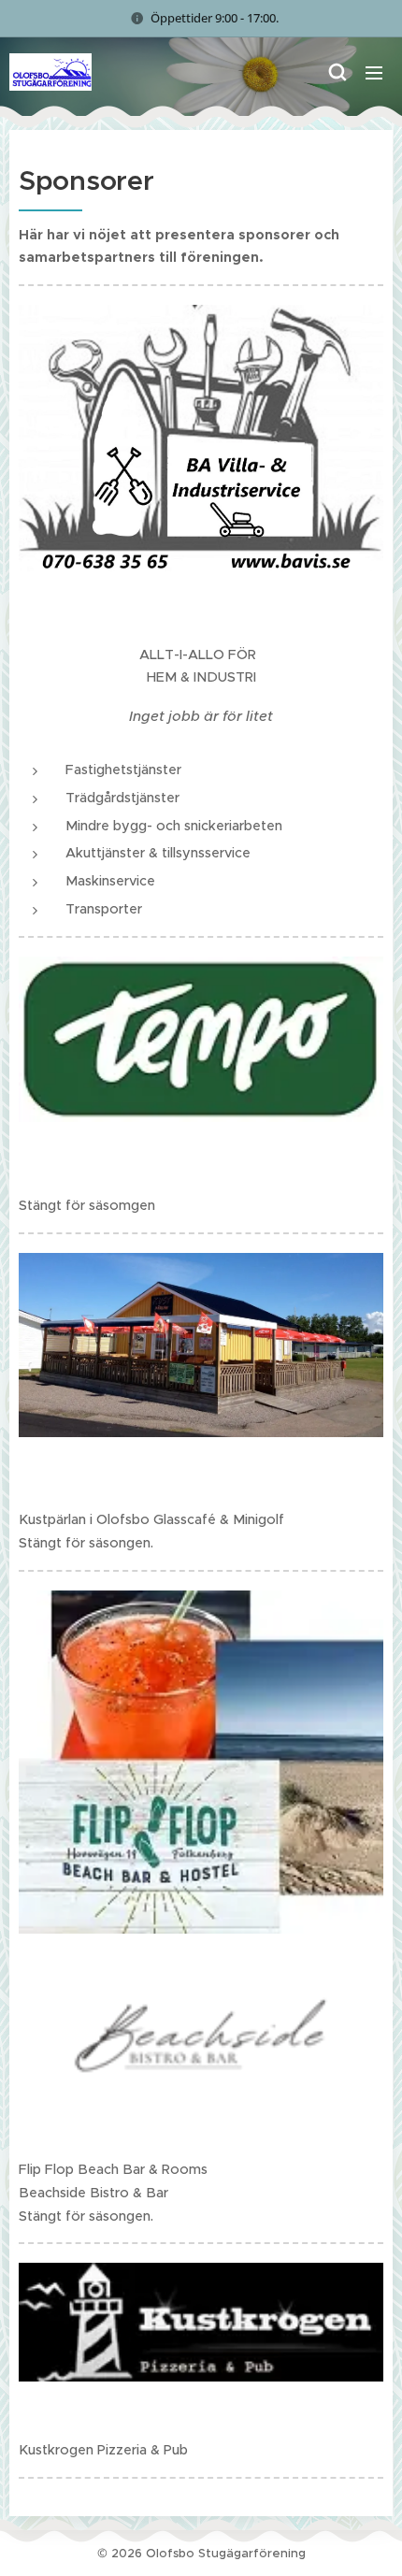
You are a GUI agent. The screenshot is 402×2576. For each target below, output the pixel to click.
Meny (374, 72)
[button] (337, 72)
